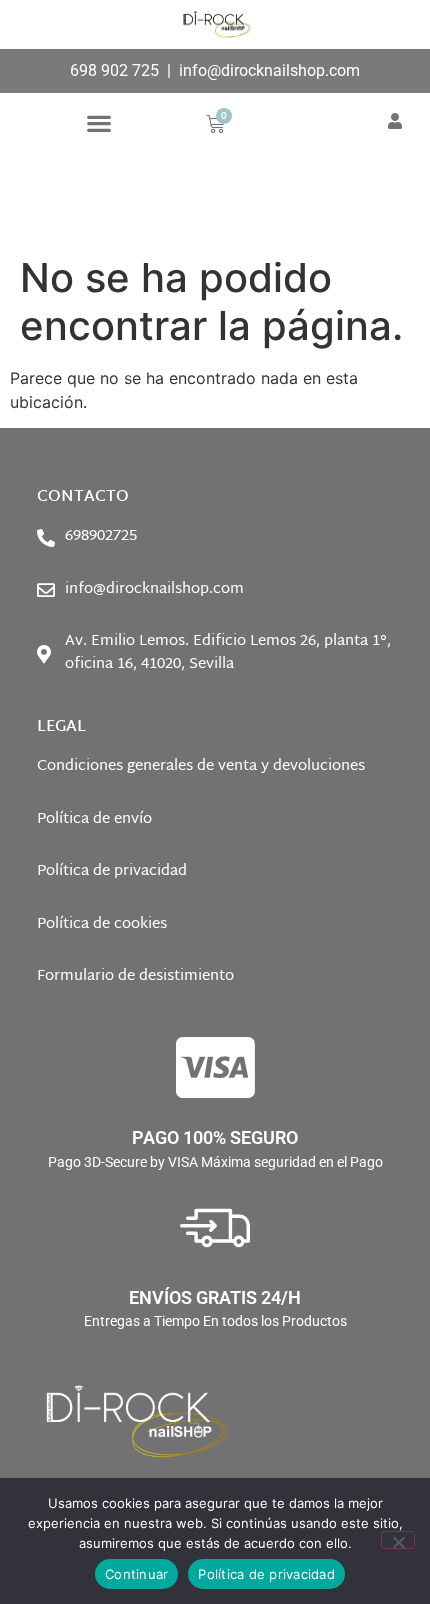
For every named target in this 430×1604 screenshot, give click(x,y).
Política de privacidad (266, 1574)
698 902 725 (114, 70)
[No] (398, 1540)
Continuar (136, 1574)
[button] (98, 122)
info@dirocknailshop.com (269, 70)
